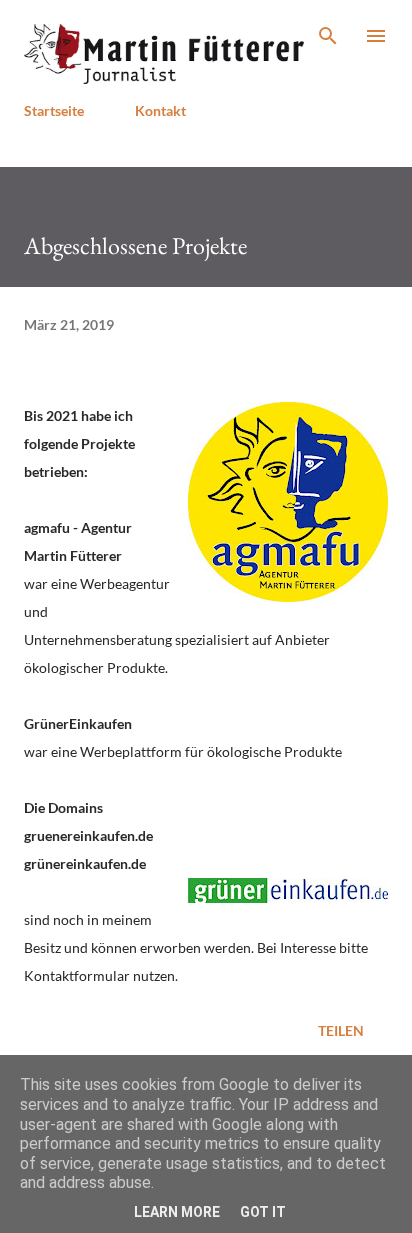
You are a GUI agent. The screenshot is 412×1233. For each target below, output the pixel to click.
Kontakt (160, 110)
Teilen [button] (341, 1030)
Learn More (177, 1212)
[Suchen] (328, 36)
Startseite (54, 110)
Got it (263, 1212)
